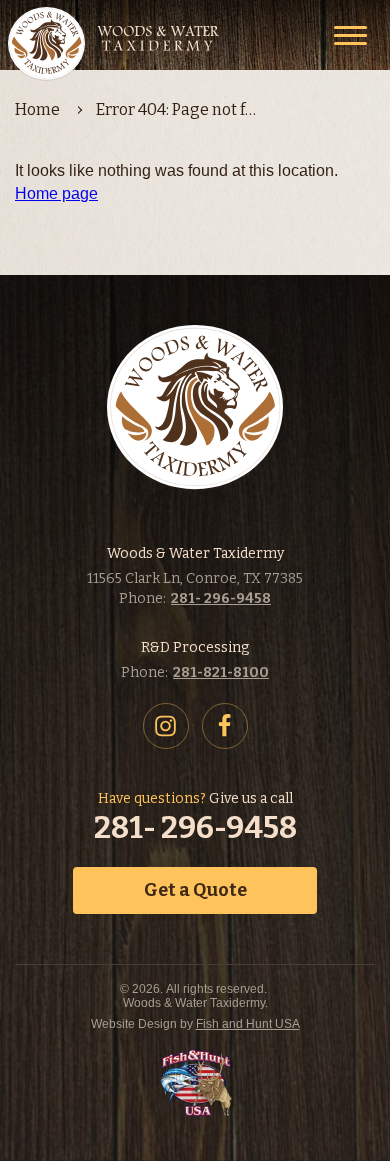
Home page (56, 193)
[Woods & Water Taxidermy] (115, 43)
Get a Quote (195, 890)
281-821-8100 (221, 672)
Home (37, 109)
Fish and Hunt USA (248, 1024)
